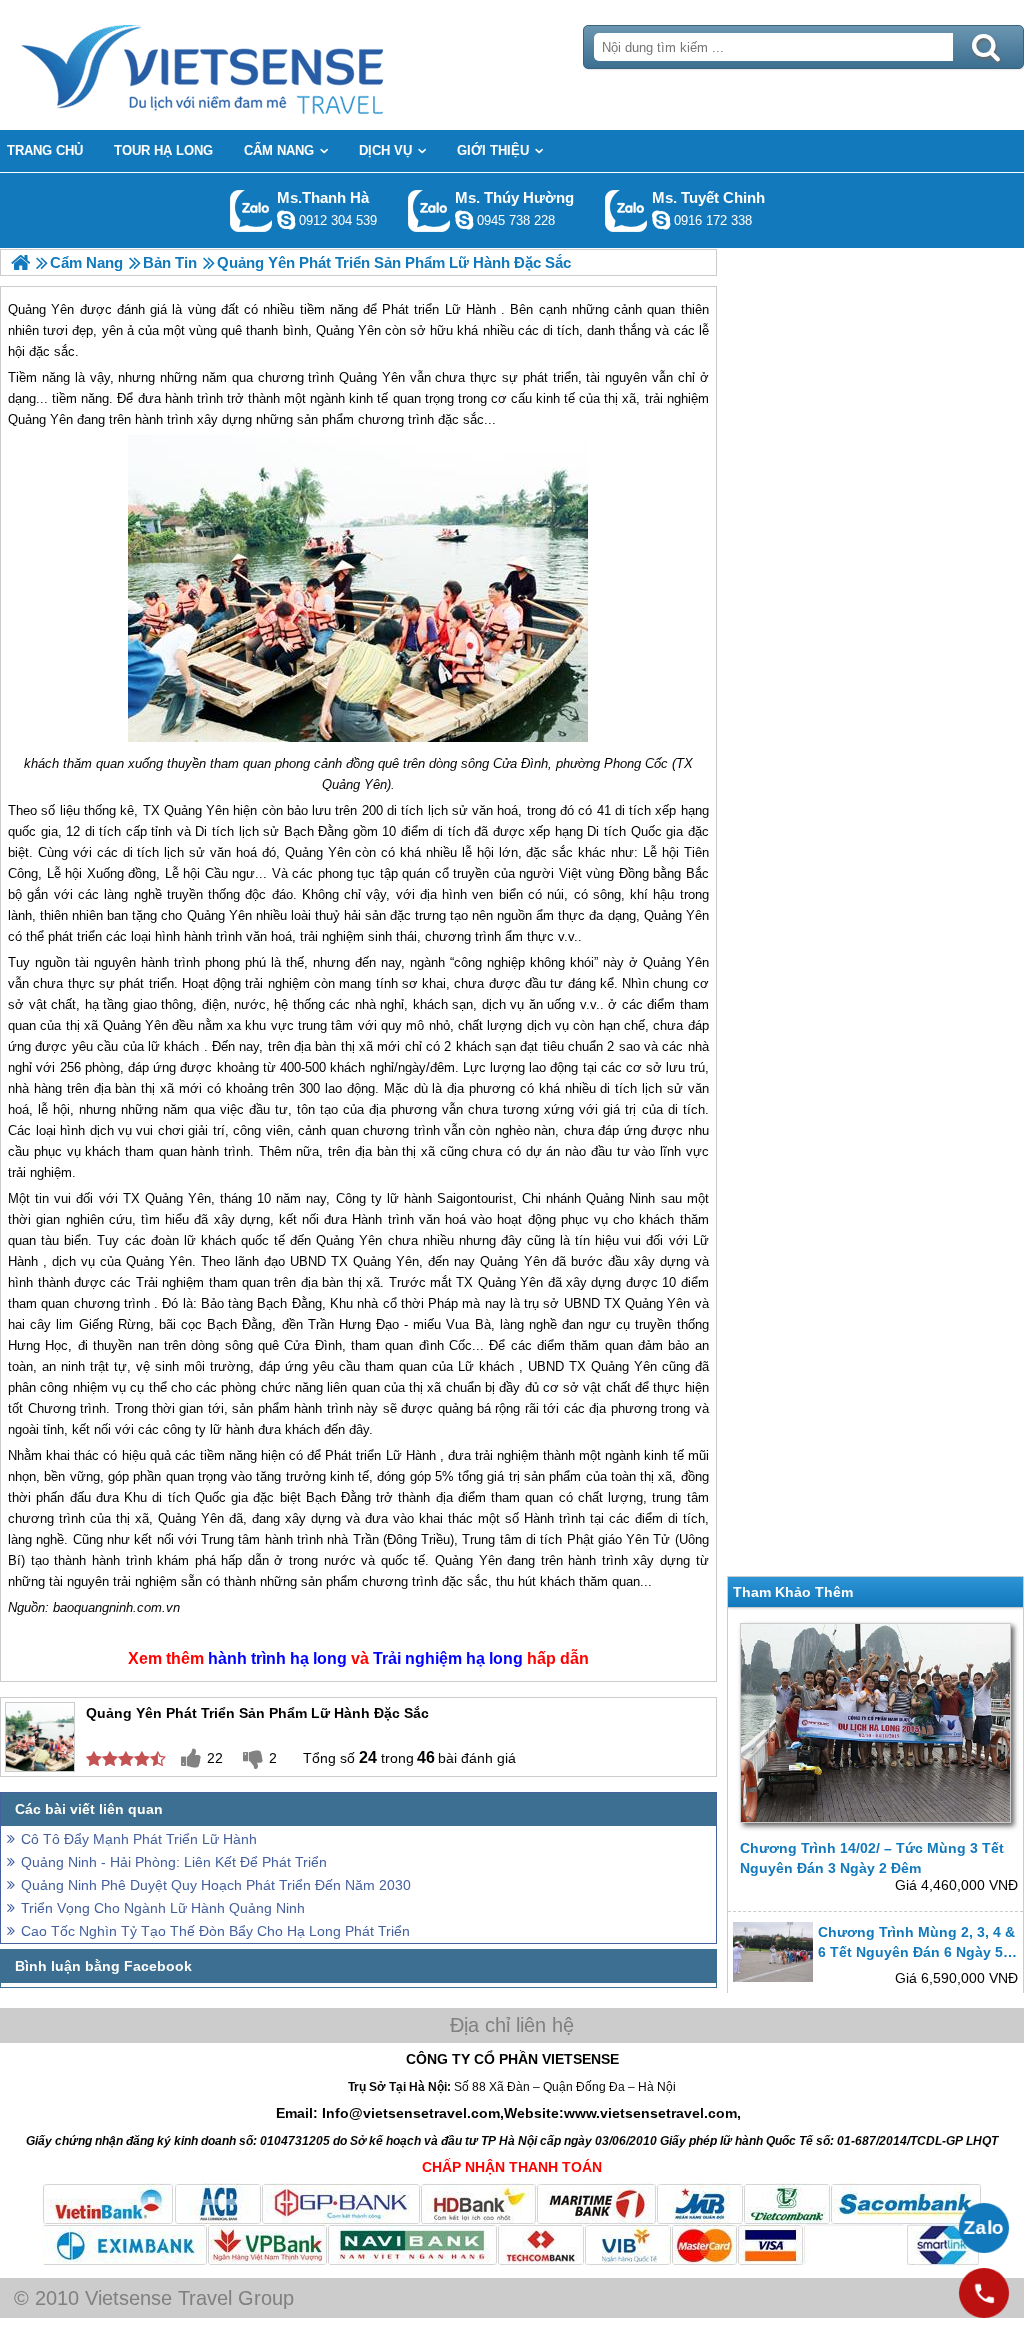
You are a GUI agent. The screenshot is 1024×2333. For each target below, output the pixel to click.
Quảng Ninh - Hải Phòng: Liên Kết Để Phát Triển (174, 1862)
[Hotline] (984, 2293)
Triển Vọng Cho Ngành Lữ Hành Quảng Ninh (163, 1908)
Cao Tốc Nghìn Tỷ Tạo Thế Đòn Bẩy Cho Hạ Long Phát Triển (215, 1931)
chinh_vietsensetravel (661, 220)
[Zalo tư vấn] (984, 2228)
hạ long (318, 1658)
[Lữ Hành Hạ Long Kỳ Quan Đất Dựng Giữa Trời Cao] (20, 262)
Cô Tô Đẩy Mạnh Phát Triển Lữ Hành (139, 1839)
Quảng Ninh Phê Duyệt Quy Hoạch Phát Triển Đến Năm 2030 (216, 1885)
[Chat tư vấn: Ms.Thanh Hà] (286, 220)
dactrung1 (464, 220)
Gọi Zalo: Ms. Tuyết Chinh (626, 210)
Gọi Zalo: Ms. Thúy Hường (429, 210)
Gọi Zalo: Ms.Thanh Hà (251, 210)
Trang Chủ (252, 65)
